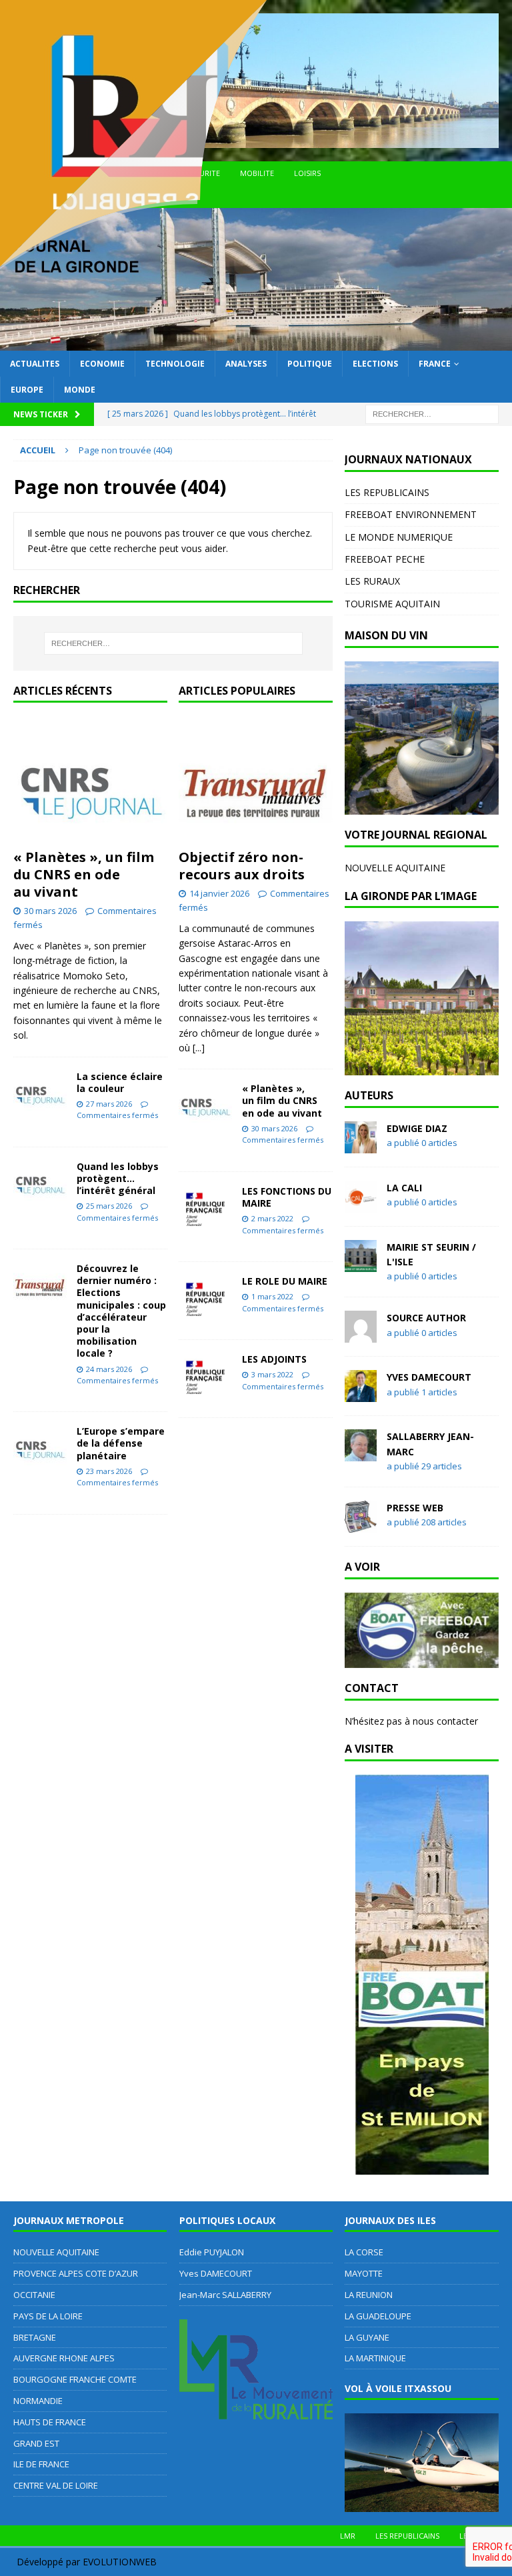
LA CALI (404, 1188)
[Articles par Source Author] (361, 1335)
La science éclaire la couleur (120, 1082)
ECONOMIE (102, 364)
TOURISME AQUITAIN (392, 604)
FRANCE (435, 364)
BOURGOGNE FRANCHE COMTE (75, 2379)
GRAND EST (36, 2443)
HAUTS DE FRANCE (50, 2422)
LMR (348, 2536)
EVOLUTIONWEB (120, 2562)
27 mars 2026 (109, 1104)
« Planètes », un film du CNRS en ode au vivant (84, 874)
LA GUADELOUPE (378, 2316)
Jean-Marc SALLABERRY (225, 2295)
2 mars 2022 (272, 1218)
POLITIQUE (310, 364)
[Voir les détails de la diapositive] (421, 738)
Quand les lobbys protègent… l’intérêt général (118, 1178)
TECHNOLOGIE (175, 364)
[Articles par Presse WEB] (361, 1524)
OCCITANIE (34, 2295)
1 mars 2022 (272, 1296)
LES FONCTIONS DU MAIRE (287, 1197)
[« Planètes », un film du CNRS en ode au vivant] (90, 779)
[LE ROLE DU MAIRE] (205, 1296)
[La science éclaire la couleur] (40, 1091)
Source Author (426, 1318)
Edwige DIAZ (417, 1128)
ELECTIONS (375, 364)
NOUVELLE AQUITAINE (395, 868)
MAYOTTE (364, 2273)
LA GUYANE (367, 2337)
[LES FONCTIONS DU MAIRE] (205, 1206)
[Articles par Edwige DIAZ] (361, 1145)
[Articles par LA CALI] (361, 1204)
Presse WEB (415, 1508)
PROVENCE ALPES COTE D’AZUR (76, 2273)
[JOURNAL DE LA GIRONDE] (256, 342)
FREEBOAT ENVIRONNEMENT (411, 514)
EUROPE (27, 390)
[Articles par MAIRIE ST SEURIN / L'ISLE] (361, 1264)
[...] (199, 1048)
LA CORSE (364, 2252)
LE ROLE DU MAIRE (285, 1281)
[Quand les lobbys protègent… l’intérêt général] (40, 1181)
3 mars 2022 (272, 1374)
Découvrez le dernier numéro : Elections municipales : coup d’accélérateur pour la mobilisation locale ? (121, 1311)
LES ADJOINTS (274, 1359)
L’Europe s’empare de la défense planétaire (121, 1443)
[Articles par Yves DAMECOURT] (361, 1394)
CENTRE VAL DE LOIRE (56, 2485)
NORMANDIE (38, 2401)
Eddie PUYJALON (212, 2252)
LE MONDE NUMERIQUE (399, 537)
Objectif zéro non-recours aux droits (242, 866)
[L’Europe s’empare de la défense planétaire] (40, 1445)
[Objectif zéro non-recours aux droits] (256, 779)
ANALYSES (246, 364)
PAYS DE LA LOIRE (48, 2316)
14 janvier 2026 (219, 893)
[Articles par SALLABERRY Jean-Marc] (361, 1454)
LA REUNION (369, 2295)
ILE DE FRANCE (41, 2464)
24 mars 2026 (109, 1369)
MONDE (80, 390)
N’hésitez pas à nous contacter (411, 1721)
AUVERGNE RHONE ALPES (64, 2358)
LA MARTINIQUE (375, 2358)
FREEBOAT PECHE (385, 559)
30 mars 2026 (50, 911)
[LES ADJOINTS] (205, 1374)
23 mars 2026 (109, 1471)
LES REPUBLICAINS (387, 492)
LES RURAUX (372, 581)
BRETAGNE (35, 2337)
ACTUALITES (35, 364)
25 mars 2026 (109, 1206)
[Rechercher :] (432, 413)
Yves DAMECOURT (429, 1377)
